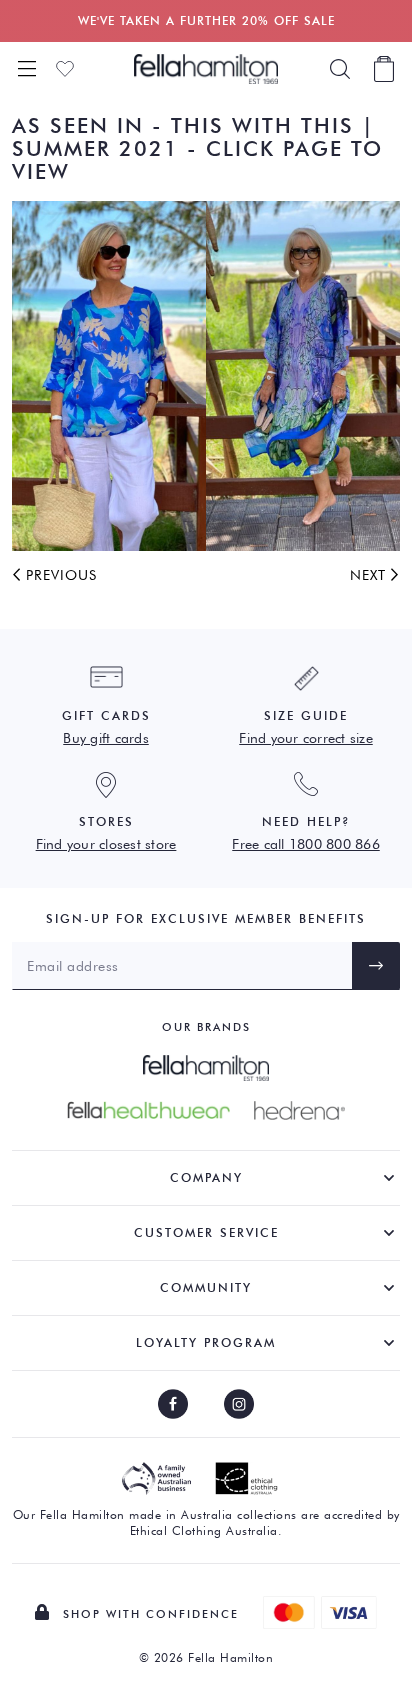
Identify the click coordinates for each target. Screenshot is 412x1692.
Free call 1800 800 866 (306, 844)
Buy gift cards (106, 738)
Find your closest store (106, 844)
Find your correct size (306, 738)
